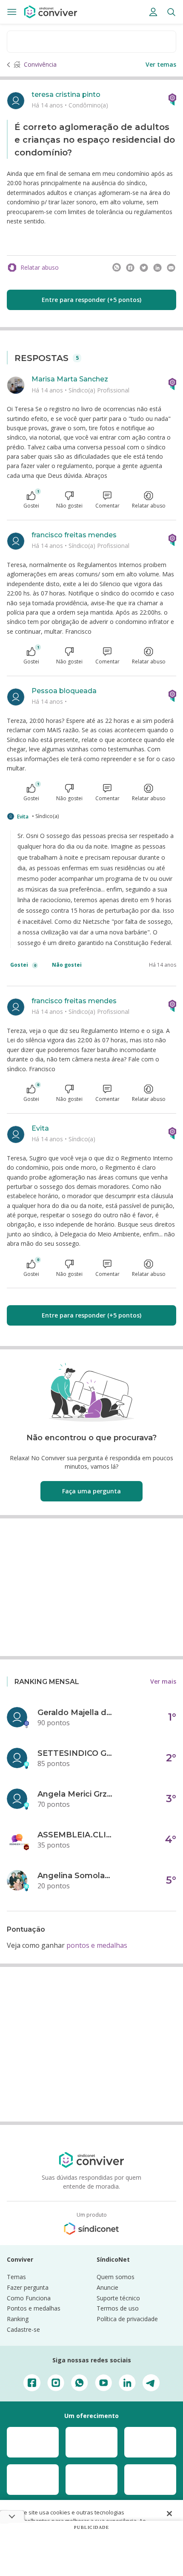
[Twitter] (144, 268)
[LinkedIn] (157, 268)
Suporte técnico (118, 2298)
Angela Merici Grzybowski (76, 1794)
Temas (16, 2277)
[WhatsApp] (117, 268)
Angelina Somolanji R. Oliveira (76, 1876)
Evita (23, 817)
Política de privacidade (127, 2319)
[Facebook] (130, 268)
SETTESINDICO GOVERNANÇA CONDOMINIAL (76, 1753)
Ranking (18, 2319)
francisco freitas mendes (74, 535)
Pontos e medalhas (34, 2308)
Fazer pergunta (28, 2287)
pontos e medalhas (97, 1945)
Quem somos (116, 2277)
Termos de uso (118, 2308)
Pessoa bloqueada (64, 691)
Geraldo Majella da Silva (76, 1713)
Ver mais (163, 1681)
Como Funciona (29, 2298)
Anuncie (107, 2287)
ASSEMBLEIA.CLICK (76, 1835)
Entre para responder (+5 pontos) (91, 300)
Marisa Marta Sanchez (70, 379)
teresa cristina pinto (66, 95)
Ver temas (161, 64)
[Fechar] (169, 2514)
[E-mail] (171, 268)
